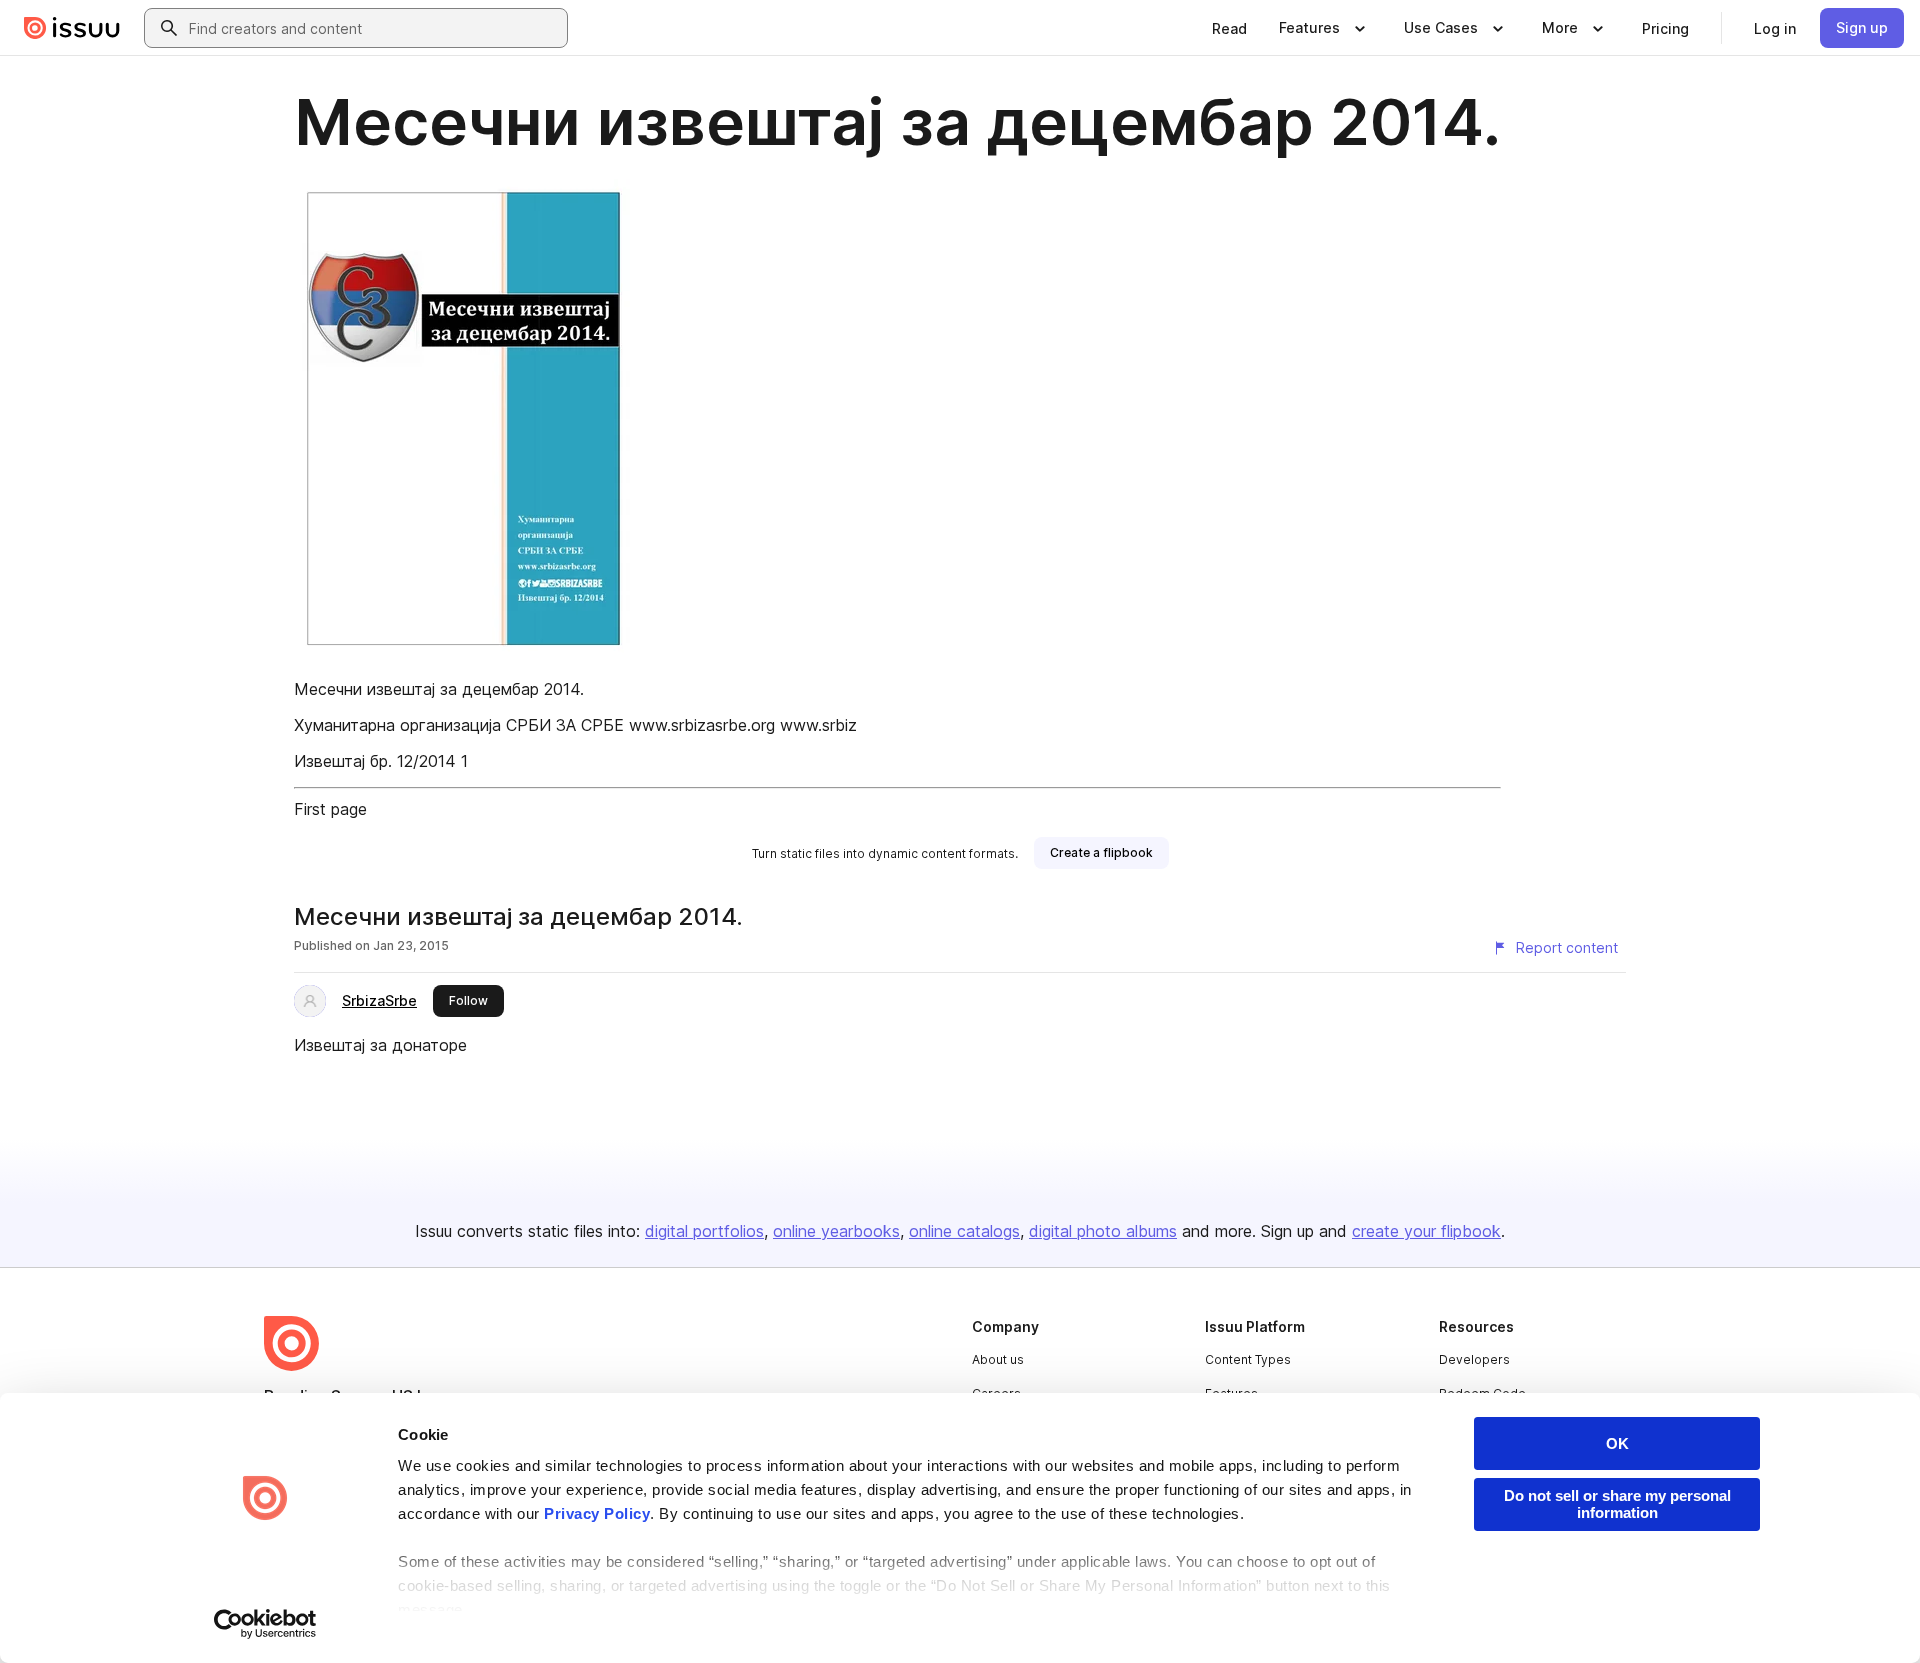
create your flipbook (1426, 1231)
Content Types (1248, 1359)
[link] (1229, 28)
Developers (1474, 1359)
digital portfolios (704, 1231)
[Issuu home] (72, 28)
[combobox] (374, 28)
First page (330, 809)
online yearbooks (836, 1231)
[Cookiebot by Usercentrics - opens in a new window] (265, 1624)
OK (1617, 1443)
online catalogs (964, 1231)
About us (998, 1359)
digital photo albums (1103, 1231)
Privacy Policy (597, 1513)
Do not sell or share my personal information (1617, 1504)
